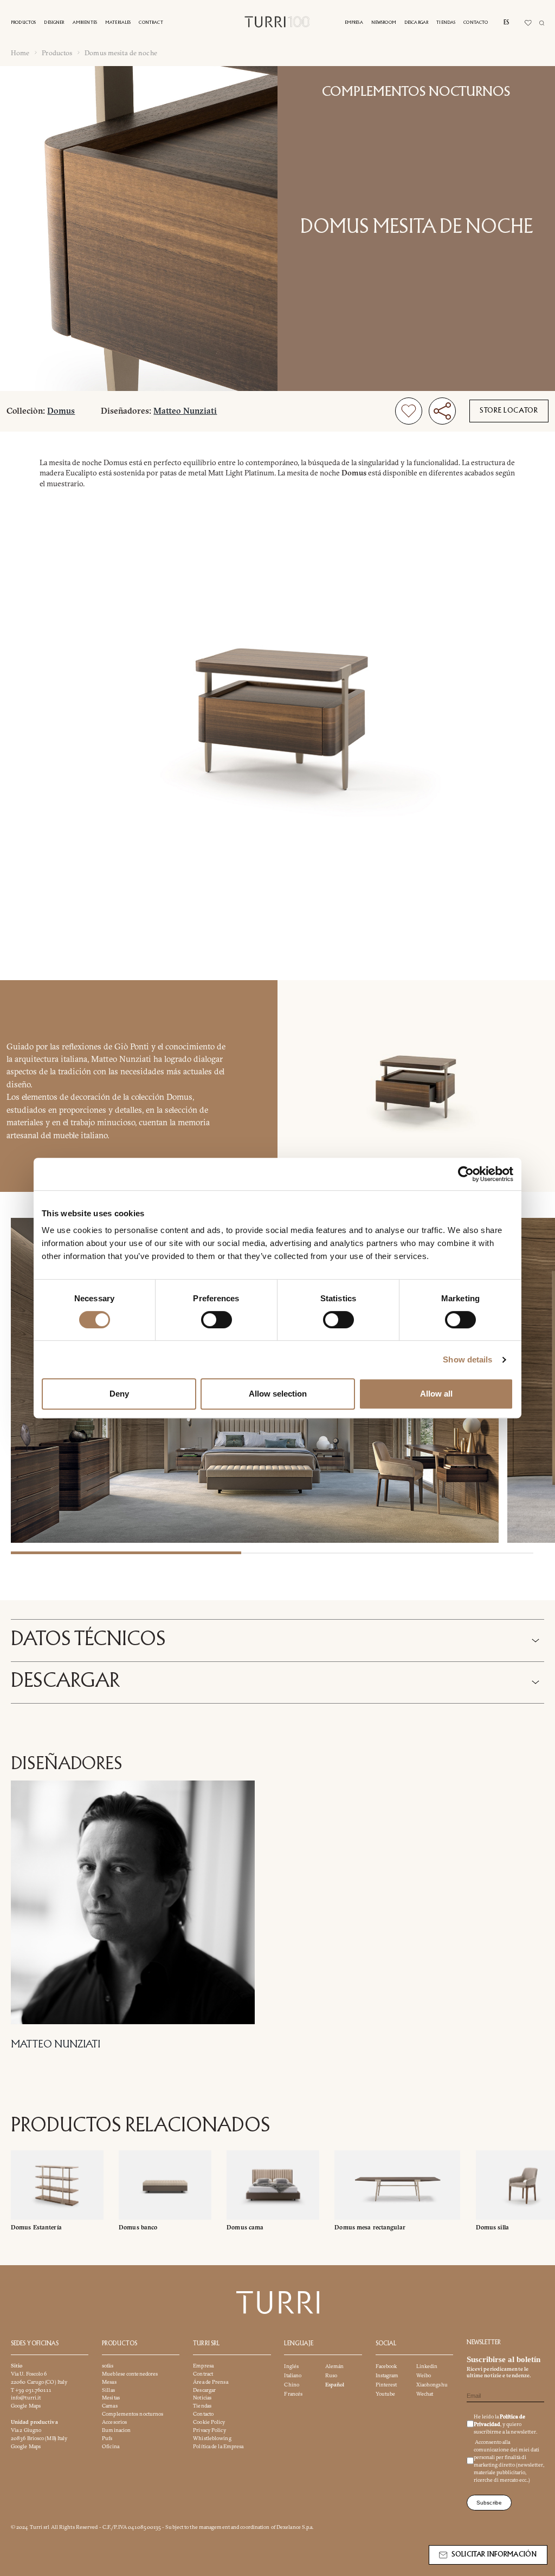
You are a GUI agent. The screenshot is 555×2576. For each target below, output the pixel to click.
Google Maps (26, 2406)
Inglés (291, 2366)
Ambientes (85, 22)
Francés (293, 2394)
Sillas (108, 2390)
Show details (467, 1359)
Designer (54, 22)
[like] (409, 411)
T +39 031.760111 (31, 2390)
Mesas (109, 2382)
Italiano (293, 2375)
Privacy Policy (209, 2430)
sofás (108, 2366)
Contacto (476, 22)
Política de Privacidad (499, 2420)
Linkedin (427, 2366)
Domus (61, 411)
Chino (292, 2385)
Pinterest (386, 2385)
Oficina (111, 2446)
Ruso (331, 2375)
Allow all (436, 1394)
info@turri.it (26, 2398)
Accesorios (114, 2422)
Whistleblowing (212, 2438)
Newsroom (384, 22)
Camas (110, 2406)
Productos (23, 22)
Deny (119, 1394)
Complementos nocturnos (416, 92)
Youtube (386, 2394)
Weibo (424, 2375)
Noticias (202, 2398)
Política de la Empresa (218, 2446)
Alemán (335, 2366)
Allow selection (278, 1394)
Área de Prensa (210, 2382)
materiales (118, 22)
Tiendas (446, 22)
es (506, 23)
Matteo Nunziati (185, 411)
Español (335, 2385)
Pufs (107, 2438)
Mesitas (111, 2398)
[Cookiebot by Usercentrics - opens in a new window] (466, 1174)
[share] (442, 411)
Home (20, 53)
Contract (151, 22)
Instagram (387, 2375)
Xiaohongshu (432, 2385)
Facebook (386, 2366)
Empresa (354, 22)
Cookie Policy (209, 2422)
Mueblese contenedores (130, 2374)
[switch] (217, 1320)
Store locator (509, 411)
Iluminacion (116, 2430)
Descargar (416, 22)
